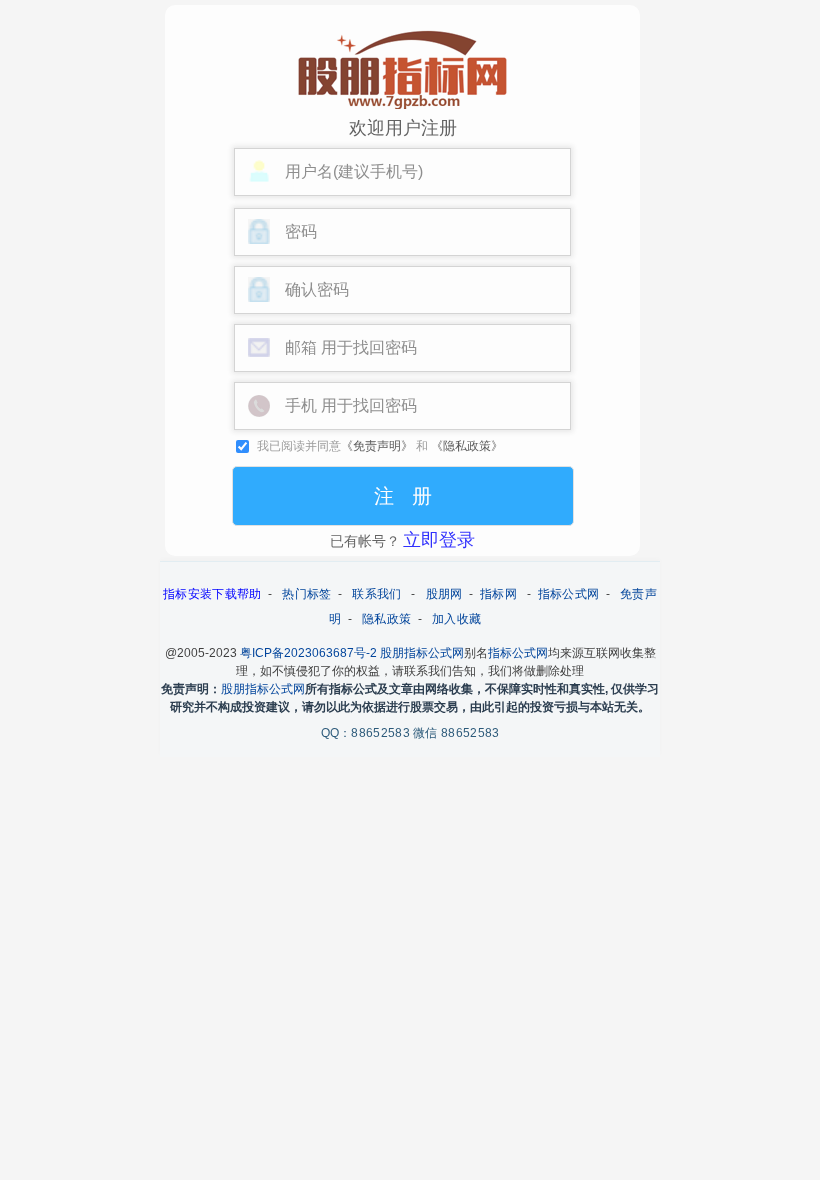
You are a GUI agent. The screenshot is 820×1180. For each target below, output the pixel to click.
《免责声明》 (377, 446)
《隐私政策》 (467, 446)
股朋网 (444, 594)
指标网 (498, 594)
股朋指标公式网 (422, 653)
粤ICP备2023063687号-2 (308, 653)
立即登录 (439, 540)
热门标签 (306, 594)
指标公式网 (569, 594)
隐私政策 (386, 619)
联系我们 (376, 594)
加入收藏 (456, 619)
